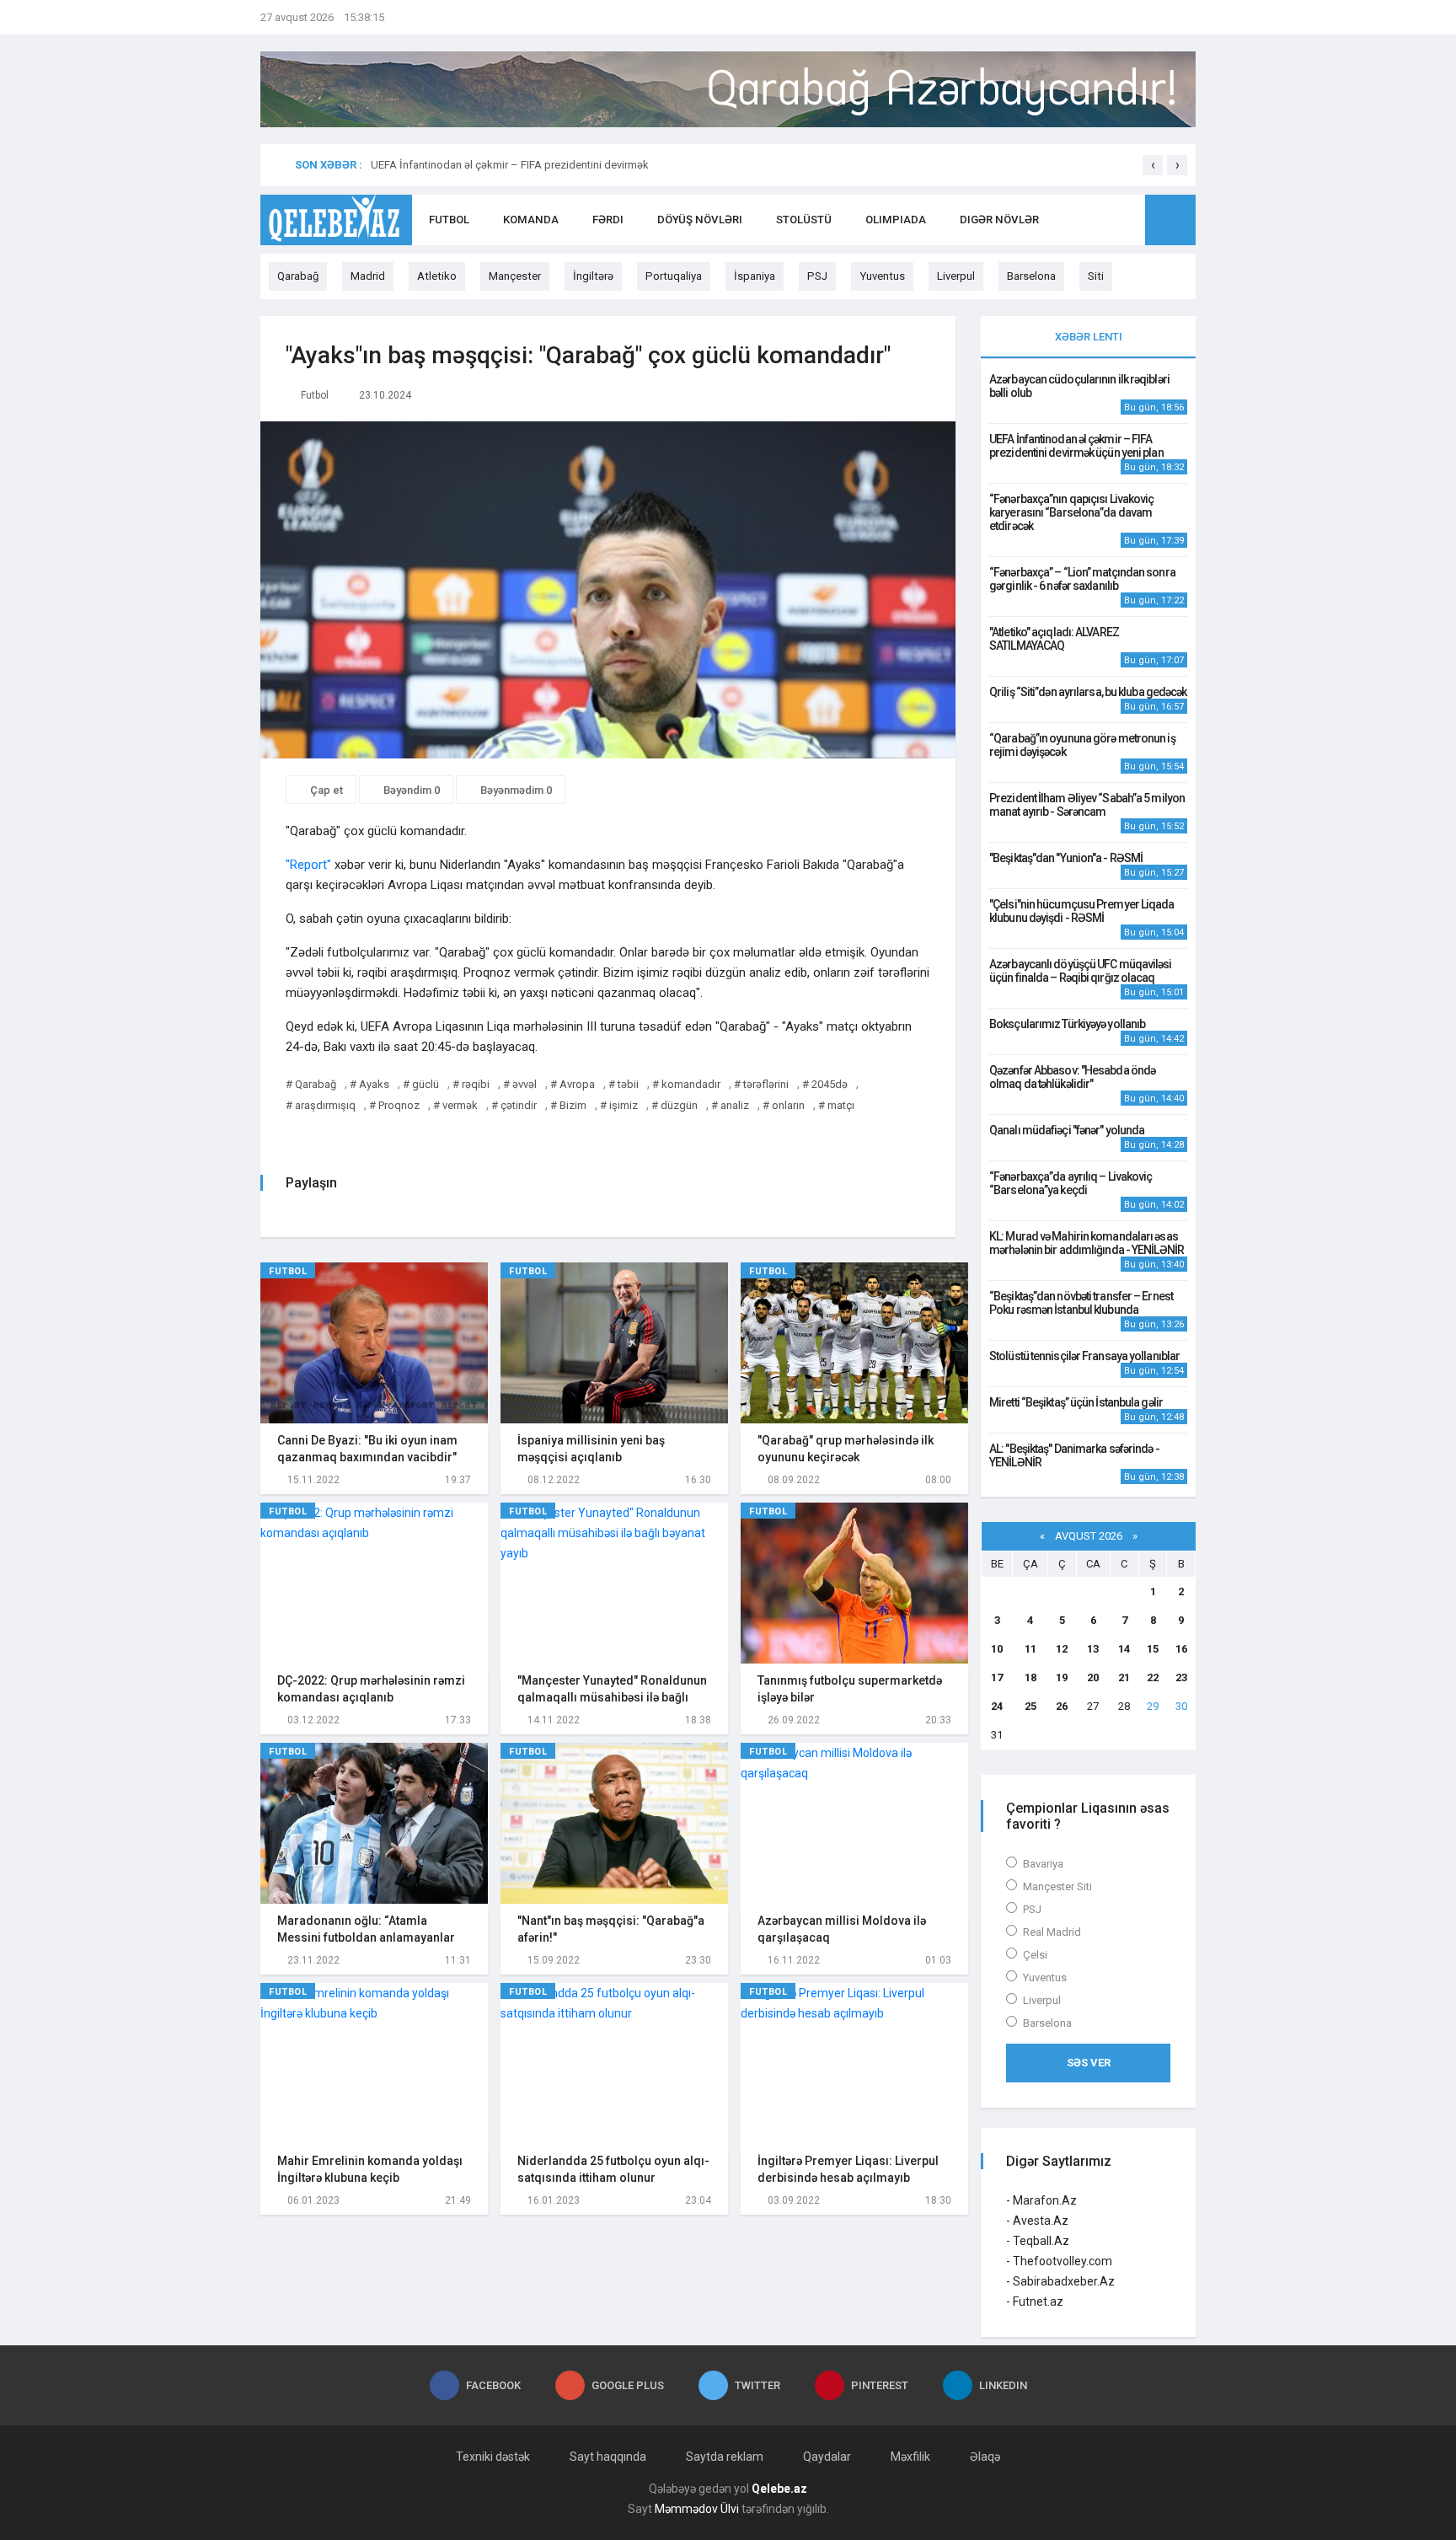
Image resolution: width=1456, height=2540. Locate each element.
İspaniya (755, 276)
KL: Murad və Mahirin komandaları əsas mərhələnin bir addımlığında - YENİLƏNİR (1087, 1243)
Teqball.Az (1041, 2241)
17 (997, 1677)
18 (1030, 1677)
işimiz (624, 1105)
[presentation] (1153, 165)
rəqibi (476, 1084)
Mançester (515, 276)
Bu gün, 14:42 (1154, 1039)
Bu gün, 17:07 (1154, 660)
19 (1062, 1677)
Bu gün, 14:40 (1154, 1099)
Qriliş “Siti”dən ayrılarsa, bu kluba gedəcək (1088, 692)
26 (1062, 1706)
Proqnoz (399, 1105)
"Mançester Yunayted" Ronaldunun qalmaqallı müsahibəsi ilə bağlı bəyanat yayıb (612, 1697)
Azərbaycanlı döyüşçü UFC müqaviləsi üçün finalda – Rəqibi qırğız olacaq (1081, 971)
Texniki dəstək (493, 2457)
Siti (1096, 276)
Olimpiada (896, 220)
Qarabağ (298, 276)
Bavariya (1043, 1864)
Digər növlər (999, 220)
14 (1124, 1649)
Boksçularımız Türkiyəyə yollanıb (1067, 1024)
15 (1153, 1649)
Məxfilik (910, 2457)
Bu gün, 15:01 (1154, 992)
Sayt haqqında (608, 2457)
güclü (426, 1084)
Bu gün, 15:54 (1154, 766)
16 (1181, 1649)
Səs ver (1089, 2063)
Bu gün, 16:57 (1154, 707)
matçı (841, 1105)
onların (788, 1105)
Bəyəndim (410, 790)
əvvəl (525, 1084)
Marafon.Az (1045, 2200)
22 (1153, 1677)
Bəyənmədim (515, 790)
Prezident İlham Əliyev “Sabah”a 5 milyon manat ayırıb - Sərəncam (1087, 805)
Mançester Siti (1057, 1886)
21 (1124, 1677)
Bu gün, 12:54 (1154, 1371)
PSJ (817, 276)
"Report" (308, 865)
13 (1093, 1649)
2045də (830, 1084)
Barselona (1031, 276)
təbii (628, 1084)
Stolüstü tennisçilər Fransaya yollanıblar (1084, 1356)
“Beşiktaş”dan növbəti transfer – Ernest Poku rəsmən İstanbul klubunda (1081, 1303)
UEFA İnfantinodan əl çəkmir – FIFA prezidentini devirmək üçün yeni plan (1076, 446)
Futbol (449, 220)
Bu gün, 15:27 (1154, 873)
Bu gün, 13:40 (1154, 1265)
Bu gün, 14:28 (1154, 1145)
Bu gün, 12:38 (1154, 1477)
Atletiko (437, 276)
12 (1062, 1649)
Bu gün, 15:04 (1154, 932)
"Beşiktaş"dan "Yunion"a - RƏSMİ (1066, 858)
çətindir (519, 1105)
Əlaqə (985, 2457)
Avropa (577, 1084)
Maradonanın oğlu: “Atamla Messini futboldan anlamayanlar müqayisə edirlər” (366, 1937)
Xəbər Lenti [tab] (1089, 337)
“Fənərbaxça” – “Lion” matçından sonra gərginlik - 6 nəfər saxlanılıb (1082, 579)
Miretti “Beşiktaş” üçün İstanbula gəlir (1076, 1402)
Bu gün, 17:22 (1154, 600)
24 (997, 1706)
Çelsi (1035, 1955)
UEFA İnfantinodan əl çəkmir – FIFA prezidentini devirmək (510, 165)
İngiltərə (593, 276)
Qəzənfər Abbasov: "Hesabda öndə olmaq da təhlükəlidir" (1072, 1077)
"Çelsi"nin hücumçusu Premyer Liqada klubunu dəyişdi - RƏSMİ (1082, 911)
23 (1181, 1677)
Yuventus (882, 276)
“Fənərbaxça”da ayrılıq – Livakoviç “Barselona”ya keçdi (1071, 1183)
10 (997, 1649)
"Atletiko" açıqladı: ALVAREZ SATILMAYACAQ (1054, 639)
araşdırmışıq (325, 1105)
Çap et (325, 790)
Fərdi (608, 220)
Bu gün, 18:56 (1154, 407)
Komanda (531, 220)
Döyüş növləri (700, 220)
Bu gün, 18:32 (1154, 467)
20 (1093, 1677)
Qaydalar (827, 2457)
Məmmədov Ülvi (697, 2509)
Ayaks (374, 1084)
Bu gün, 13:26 (1154, 1324)
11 (1030, 1649)
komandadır (691, 1084)
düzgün (679, 1105)
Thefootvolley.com (1063, 2261)
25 (1030, 1706)
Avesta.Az (1041, 2221)
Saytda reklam (725, 2457)
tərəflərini (766, 1084)
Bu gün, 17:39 (1154, 541)
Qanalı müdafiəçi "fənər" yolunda (1067, 1130)
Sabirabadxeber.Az (1064, 2281)
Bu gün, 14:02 (1154, 1205)
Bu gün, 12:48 (1154, 1417)
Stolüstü (804, 220)
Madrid (368, 276)
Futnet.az (1038, 2302)
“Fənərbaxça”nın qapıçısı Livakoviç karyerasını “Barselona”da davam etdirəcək (1071, 512)
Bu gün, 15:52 (1154, 826)
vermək (460, 1105)
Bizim (573, 1105)
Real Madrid (1052, 1932)
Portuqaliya (674, 276)
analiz (735, 1105)
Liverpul (956, 276)
